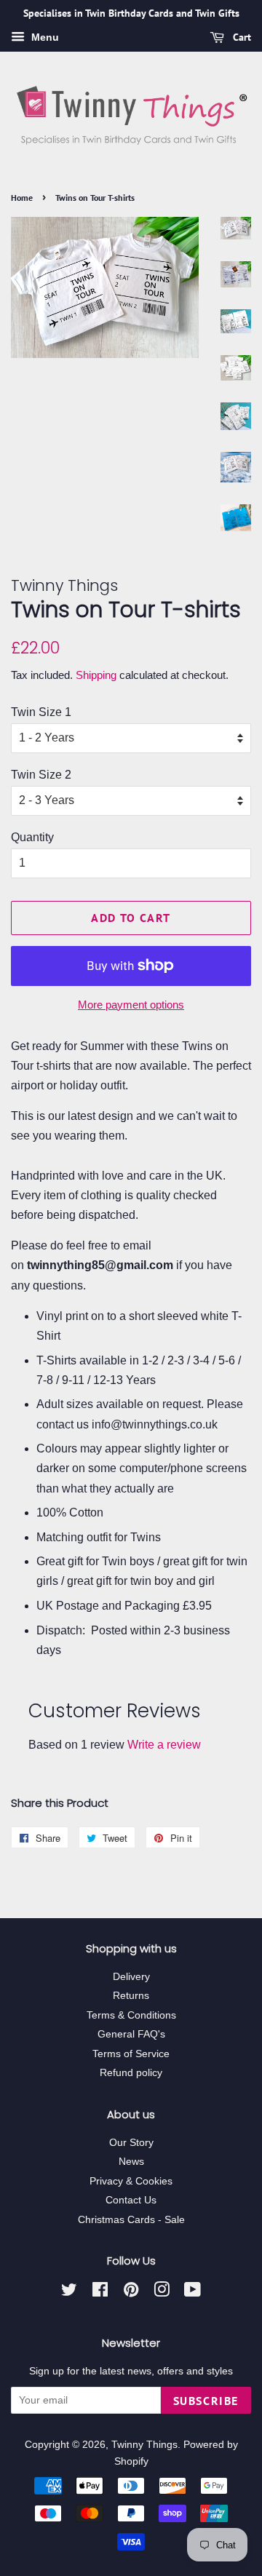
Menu (44, 37)
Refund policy (131, 2073)
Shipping (96, 675)
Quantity (32, 837)
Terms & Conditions (131, 2015)
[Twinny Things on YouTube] (192, 2293)
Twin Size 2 (41, 775)
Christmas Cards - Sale (131, 2220)
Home (22, 198)
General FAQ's (131, 2034)
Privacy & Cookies (131, 2181)
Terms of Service (131, 2054)
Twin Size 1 (41, 712)
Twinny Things (144, 2445)
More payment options (131, 1005)
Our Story (131, 2143)
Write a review (164, 1745)
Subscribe (206, 2401)
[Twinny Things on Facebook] (100, 2293)
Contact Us (131, 2200)
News (131, 2162)
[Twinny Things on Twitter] (69, 2293)
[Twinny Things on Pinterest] (131, 2293)
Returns (131, 1996)
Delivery (131, 1977)
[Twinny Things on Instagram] (162, 2293)
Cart (241, 37)
